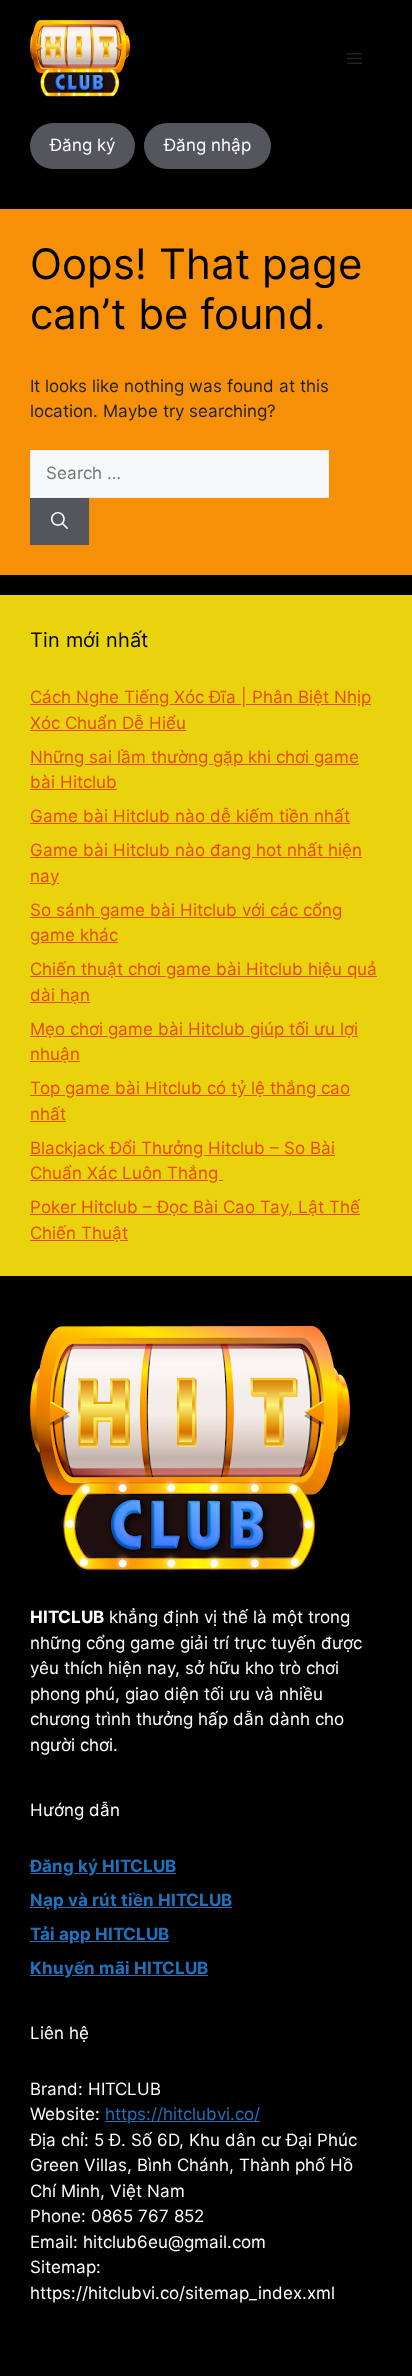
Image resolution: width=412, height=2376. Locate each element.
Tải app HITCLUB (99, 1934)
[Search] (59, 522)
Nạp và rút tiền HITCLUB (131, 1900)
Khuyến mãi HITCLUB (119, 1968)
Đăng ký (82, 145)
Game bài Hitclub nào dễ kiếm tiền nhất (190, 816)
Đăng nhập (207, 145)
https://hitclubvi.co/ (182, 2114)
